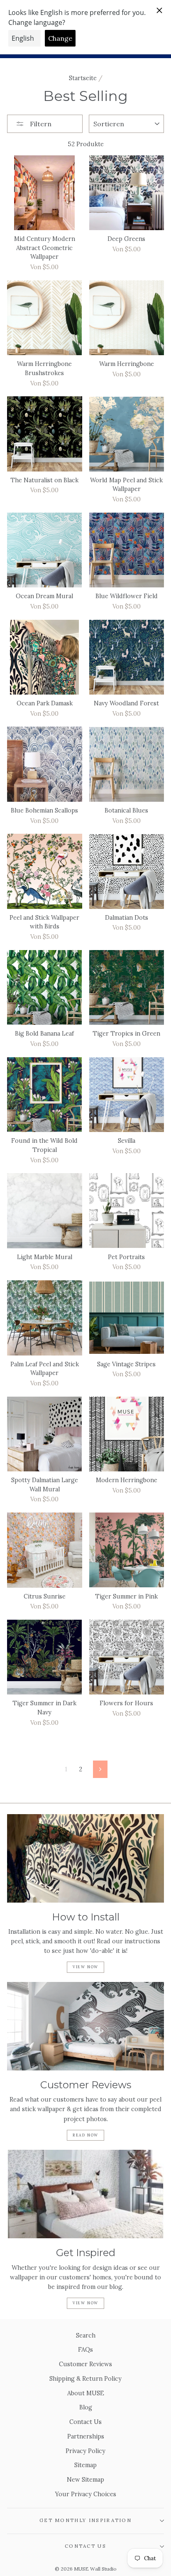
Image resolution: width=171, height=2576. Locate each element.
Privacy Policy (85, 2451)
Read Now (85, 2135)
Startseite (83, 78)
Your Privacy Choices (86, 2494)
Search (86, 2335)
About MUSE (86, 2393)
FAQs (85, 2349)
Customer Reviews (85, 2364)
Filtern (40, 124)
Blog (86, 2407)
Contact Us (85, 2422)
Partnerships (86, 2436)
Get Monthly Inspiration (85, 2520)
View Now (85, 1967)
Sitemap (85, 2465)
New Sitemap (85, 2479)
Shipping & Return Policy (85, 2378)
